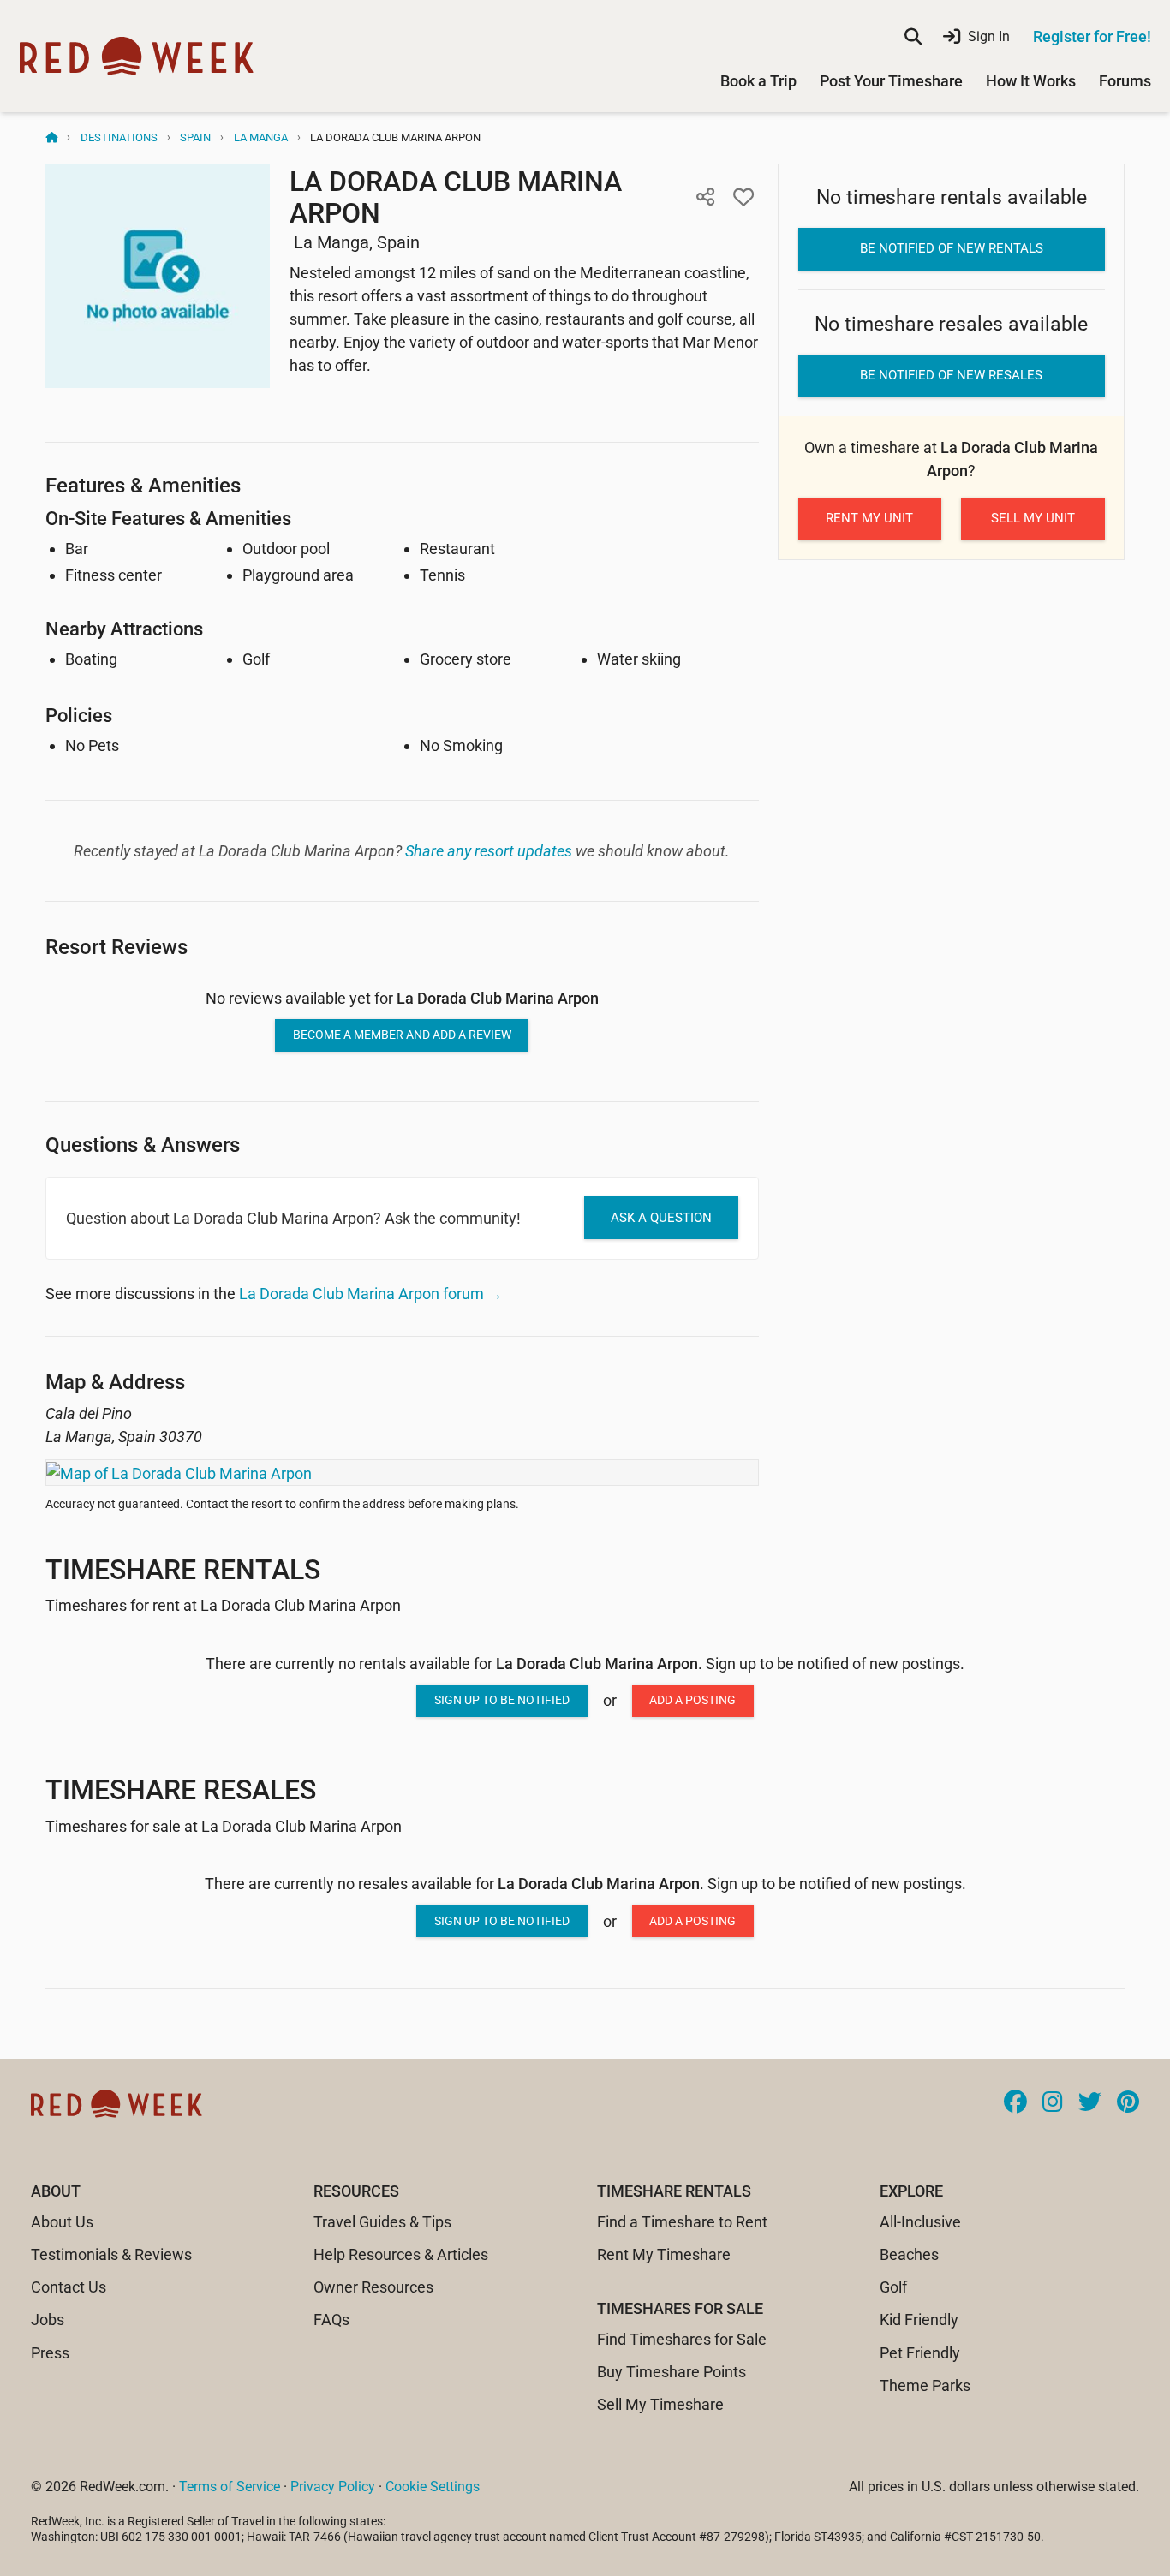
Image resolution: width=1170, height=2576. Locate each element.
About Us (62, 2222)
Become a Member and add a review (402, 1035)
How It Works (1031, 81)
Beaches (909, 2254)
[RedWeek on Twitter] (1090, 2103)
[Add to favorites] (743, 197)
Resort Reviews (116, 947)
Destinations (119, 137)
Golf (893, 2287)
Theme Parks (925, 2385)
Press (50, 2353)
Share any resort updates (489, 851)
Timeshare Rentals (183, 1570)
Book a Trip (758, 81)
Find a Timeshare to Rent (682, 2222)
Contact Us (69, 2287)
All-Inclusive (920, 2222)
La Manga (261, 137)
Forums (1125, 81)
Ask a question (661, 1218)
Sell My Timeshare (660, 2404)
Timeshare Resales (181, 1790)
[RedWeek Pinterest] (1128, 2103)
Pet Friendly (920, 2353)
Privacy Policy (333, 2487)
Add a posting (692, 1700)
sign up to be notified (502, 1700)
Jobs (48, 2320)
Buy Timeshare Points (672, 2372)
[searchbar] (913, 37)
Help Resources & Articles (401, 2254)
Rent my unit (869, 518)
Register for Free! (1092, 36)
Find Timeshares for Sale (682, 2339)
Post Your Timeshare (891, 81)
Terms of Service (230, 2487)
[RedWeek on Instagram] (1053, 2103)
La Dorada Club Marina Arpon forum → (371, 1294)
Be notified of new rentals (952, 248)
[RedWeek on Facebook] (1015, 2103)
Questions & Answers (143, 1145)
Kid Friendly (919, 2320)
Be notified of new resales (951, 375)
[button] (706, 197)
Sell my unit (1033, 518)
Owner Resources (373, 2287)
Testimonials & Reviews (111, 2254)
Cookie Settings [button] (433, 2487)
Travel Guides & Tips (382, 2222)
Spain (195, 137)
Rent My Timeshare (664, 2254)
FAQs (331, 2320)
